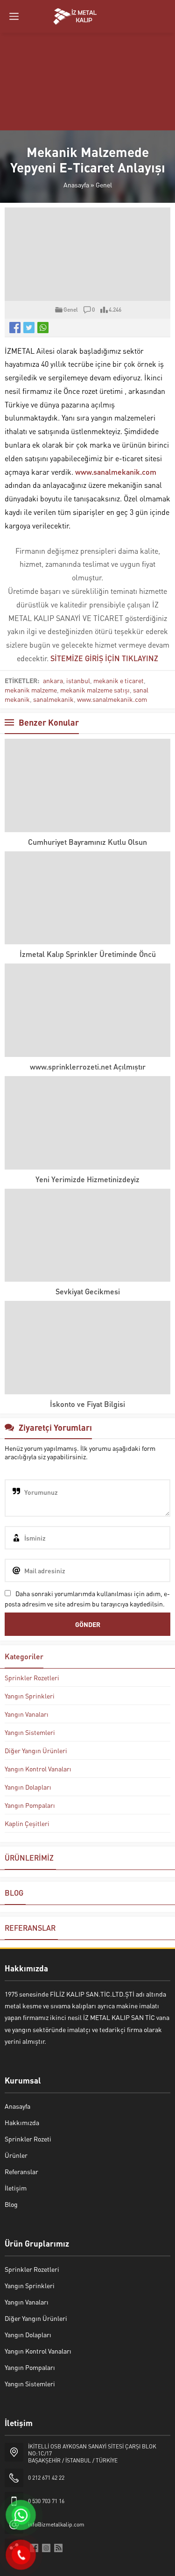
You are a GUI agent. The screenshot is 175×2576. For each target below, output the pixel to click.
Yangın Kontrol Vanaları (38, 1769)
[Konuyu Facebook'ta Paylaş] (15, 328)
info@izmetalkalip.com (56, 2524)
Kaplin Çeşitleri (27, 1823)
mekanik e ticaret (119, 680)
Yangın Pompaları (30, 1805)
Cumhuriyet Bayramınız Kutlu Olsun (87, 842)
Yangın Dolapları (28, 1787)
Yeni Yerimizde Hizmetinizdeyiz (87, 1179)
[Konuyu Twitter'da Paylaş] (29, 328)
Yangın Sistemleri (30, 1732)
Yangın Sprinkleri (30, 1696)
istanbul (78, 680)
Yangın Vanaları (27, 1714)
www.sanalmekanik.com (116, 472)
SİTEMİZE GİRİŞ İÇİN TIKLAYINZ (104, 658)
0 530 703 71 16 (46, 2501)
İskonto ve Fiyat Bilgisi (87, 1404)
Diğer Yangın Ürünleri (36, 1750)
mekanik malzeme (31, 690)
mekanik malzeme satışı (95, 690)
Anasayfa (76, 185)
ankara (53, 680)
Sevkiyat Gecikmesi (88, 1291)
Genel (104, 185)
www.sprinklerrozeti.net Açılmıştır (88, 1067)
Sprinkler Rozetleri (32, 1677)
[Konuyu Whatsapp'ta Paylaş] (43, 328)
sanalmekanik (53, 699)
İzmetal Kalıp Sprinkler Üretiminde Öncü (88, 954)
